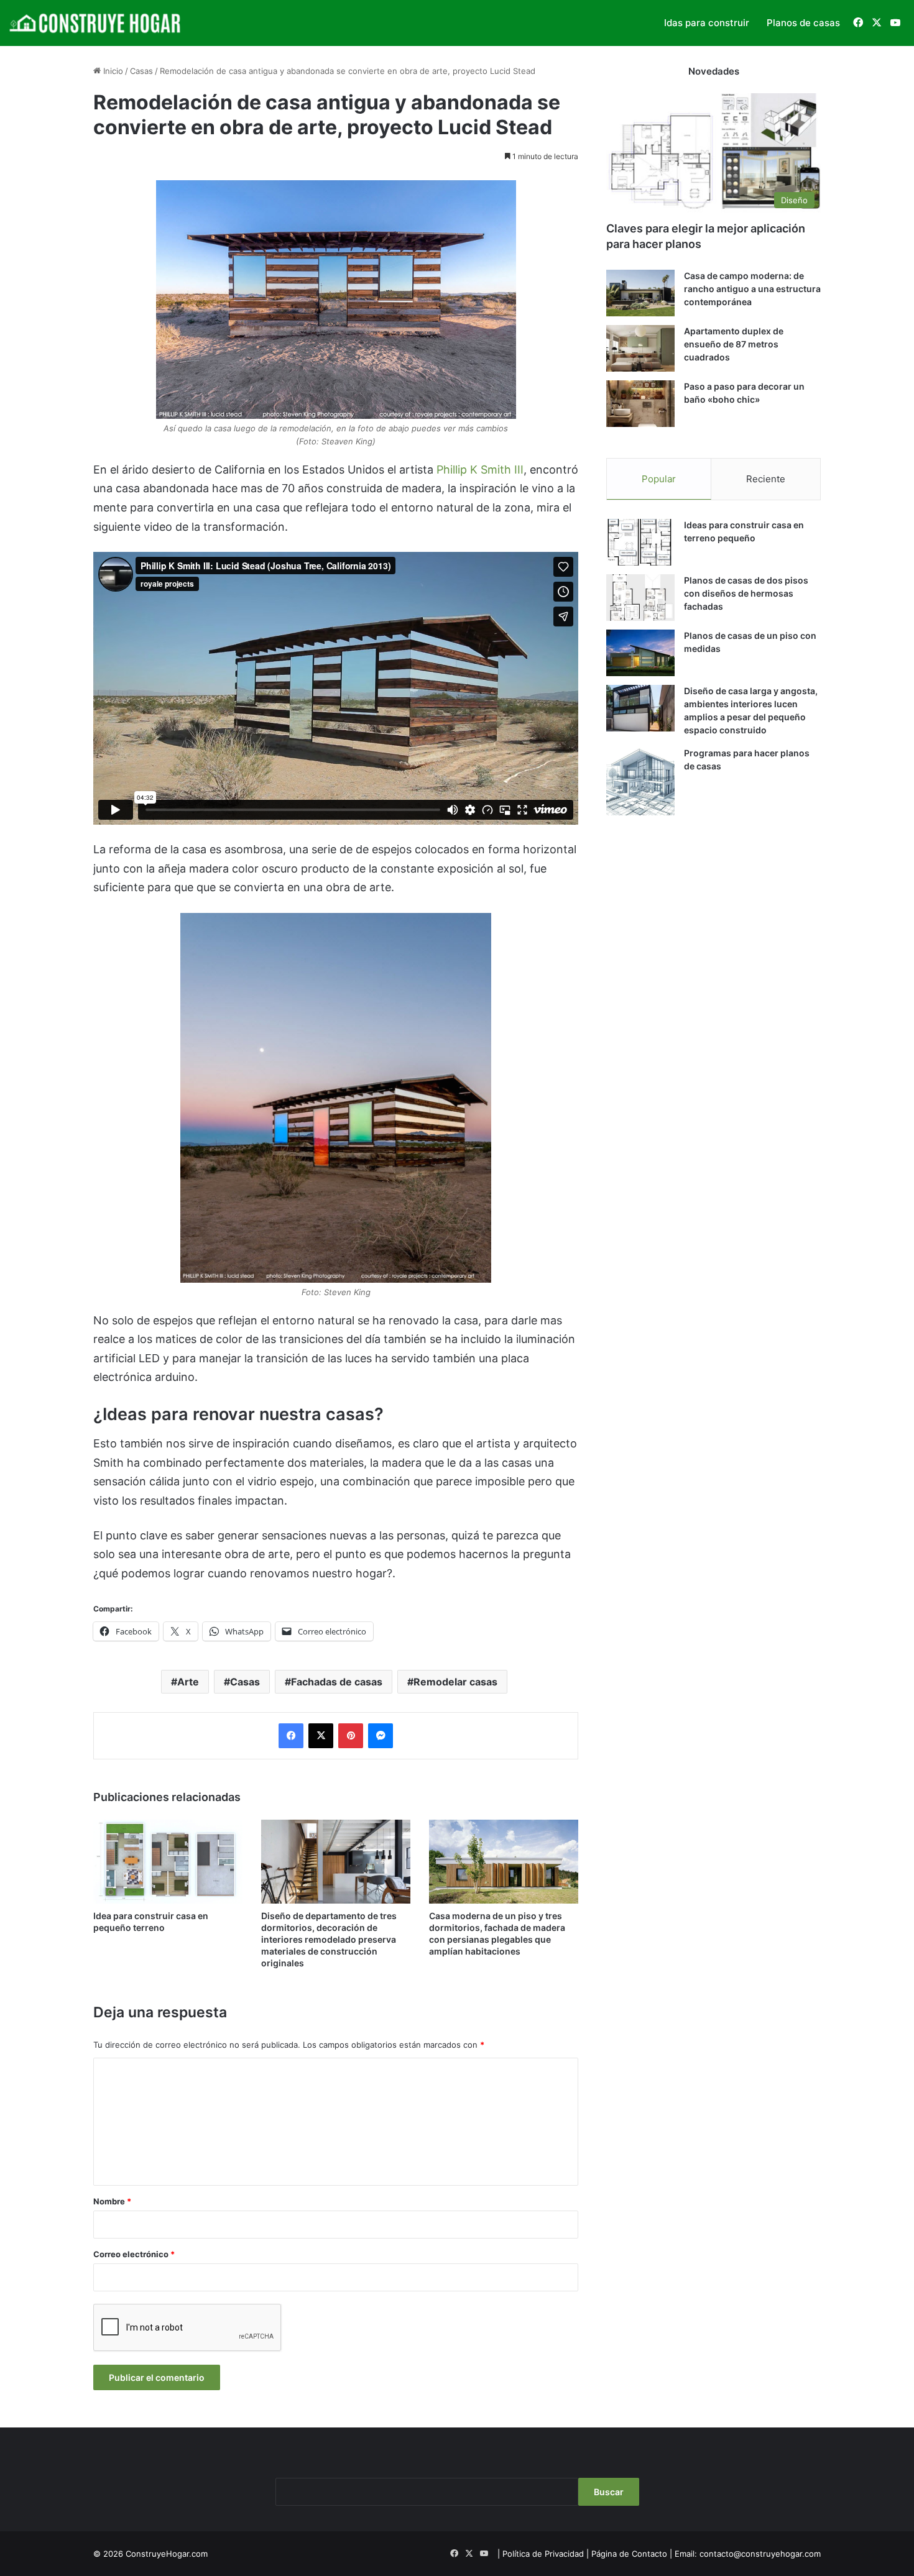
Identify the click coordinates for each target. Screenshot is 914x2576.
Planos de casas (803, 23)
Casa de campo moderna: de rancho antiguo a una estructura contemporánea (752, 289)
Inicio (112, 71)
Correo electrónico (134, 2254)
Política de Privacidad (543, 2554)
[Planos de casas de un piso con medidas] (640, 653)
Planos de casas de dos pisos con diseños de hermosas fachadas (746, 593)
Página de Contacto (629, 2554)
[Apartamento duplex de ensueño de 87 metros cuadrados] (640, 348)
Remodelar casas (455, 1682)
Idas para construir (707, 23)
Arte (188, 1682)
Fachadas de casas (337, 1682)
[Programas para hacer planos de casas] (640, 781)
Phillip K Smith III (480, 470)
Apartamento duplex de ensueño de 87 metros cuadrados (734, 344)
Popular (659, 479)
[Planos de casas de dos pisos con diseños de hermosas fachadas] (640, 598)
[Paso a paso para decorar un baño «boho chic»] (640, 404)
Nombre (112, 2201)
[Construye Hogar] (96, 23)
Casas (141, 71)
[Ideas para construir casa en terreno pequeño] (640, 542)
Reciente (766, 479)
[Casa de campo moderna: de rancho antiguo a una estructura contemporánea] (640, 293)
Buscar (609, 2492)
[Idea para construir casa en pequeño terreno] (168, 1862)
